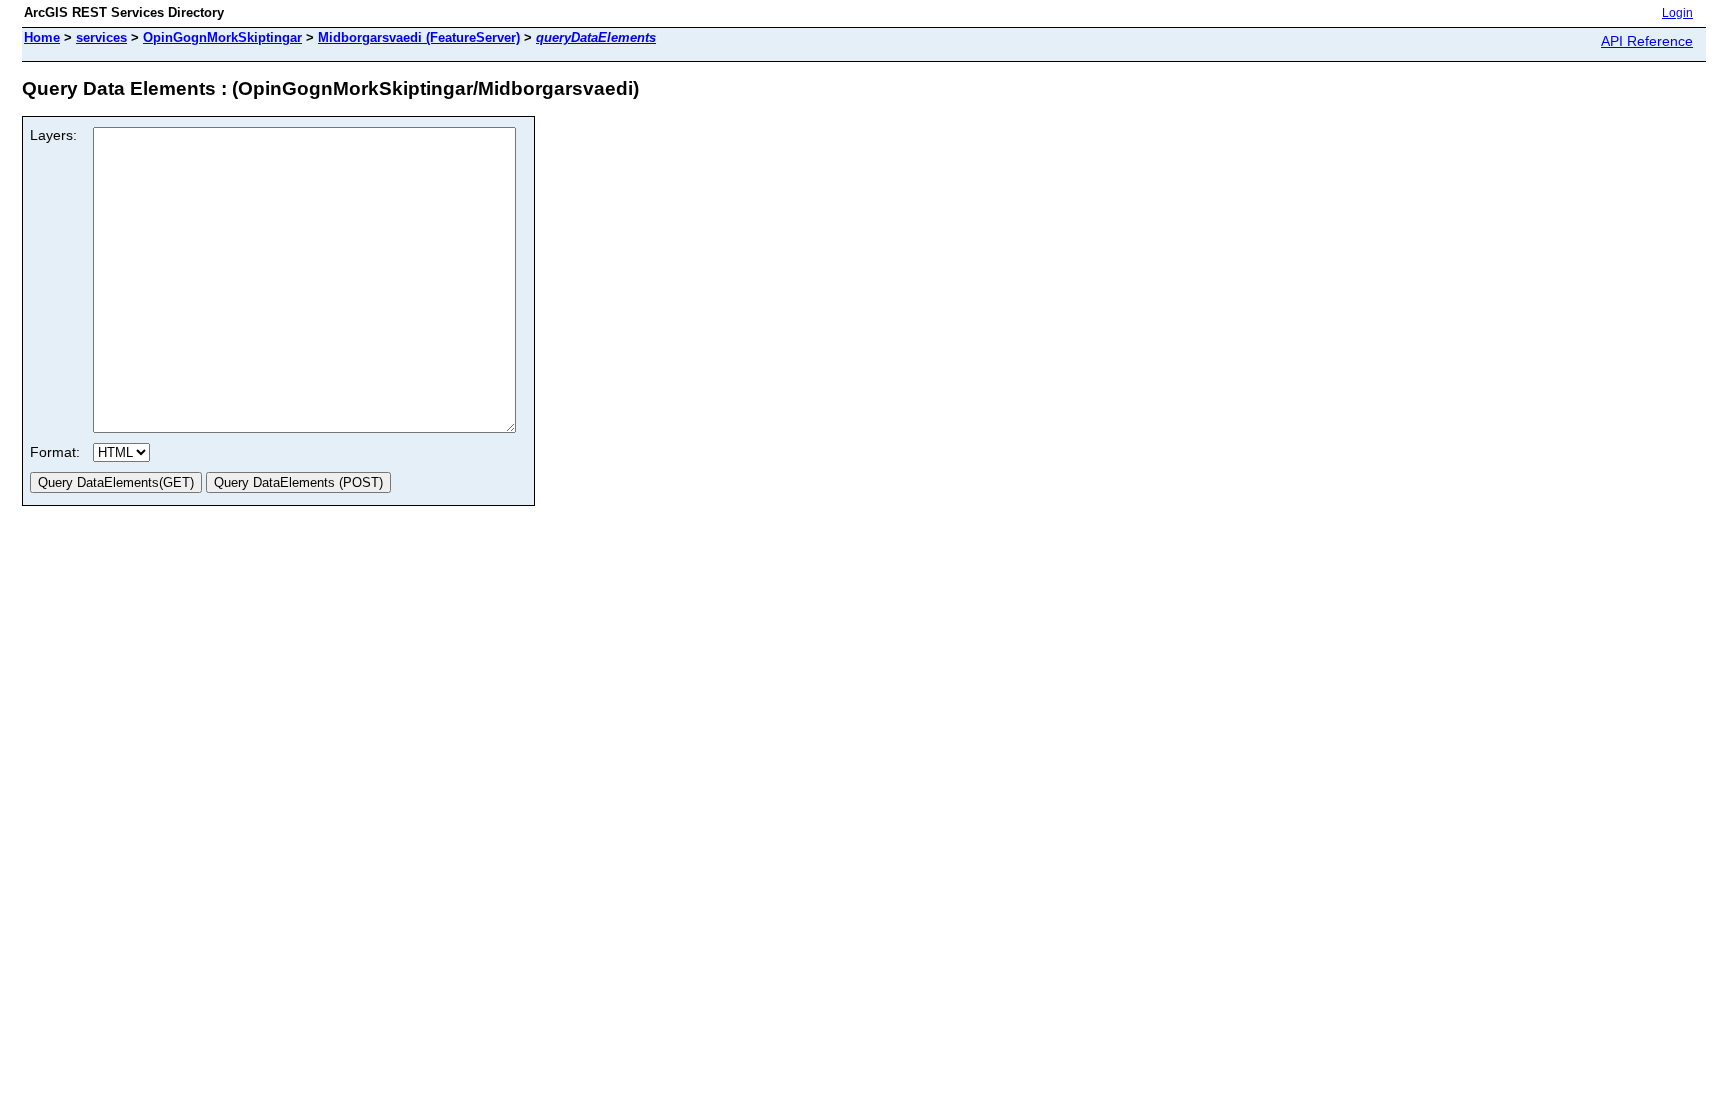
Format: (55, 452)
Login (1677, 13)
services (101, 37)
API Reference (1647, 41)
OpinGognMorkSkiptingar (222, 37)
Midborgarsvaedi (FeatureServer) (419, 37)
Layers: (53, 135)
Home (42, 37)
